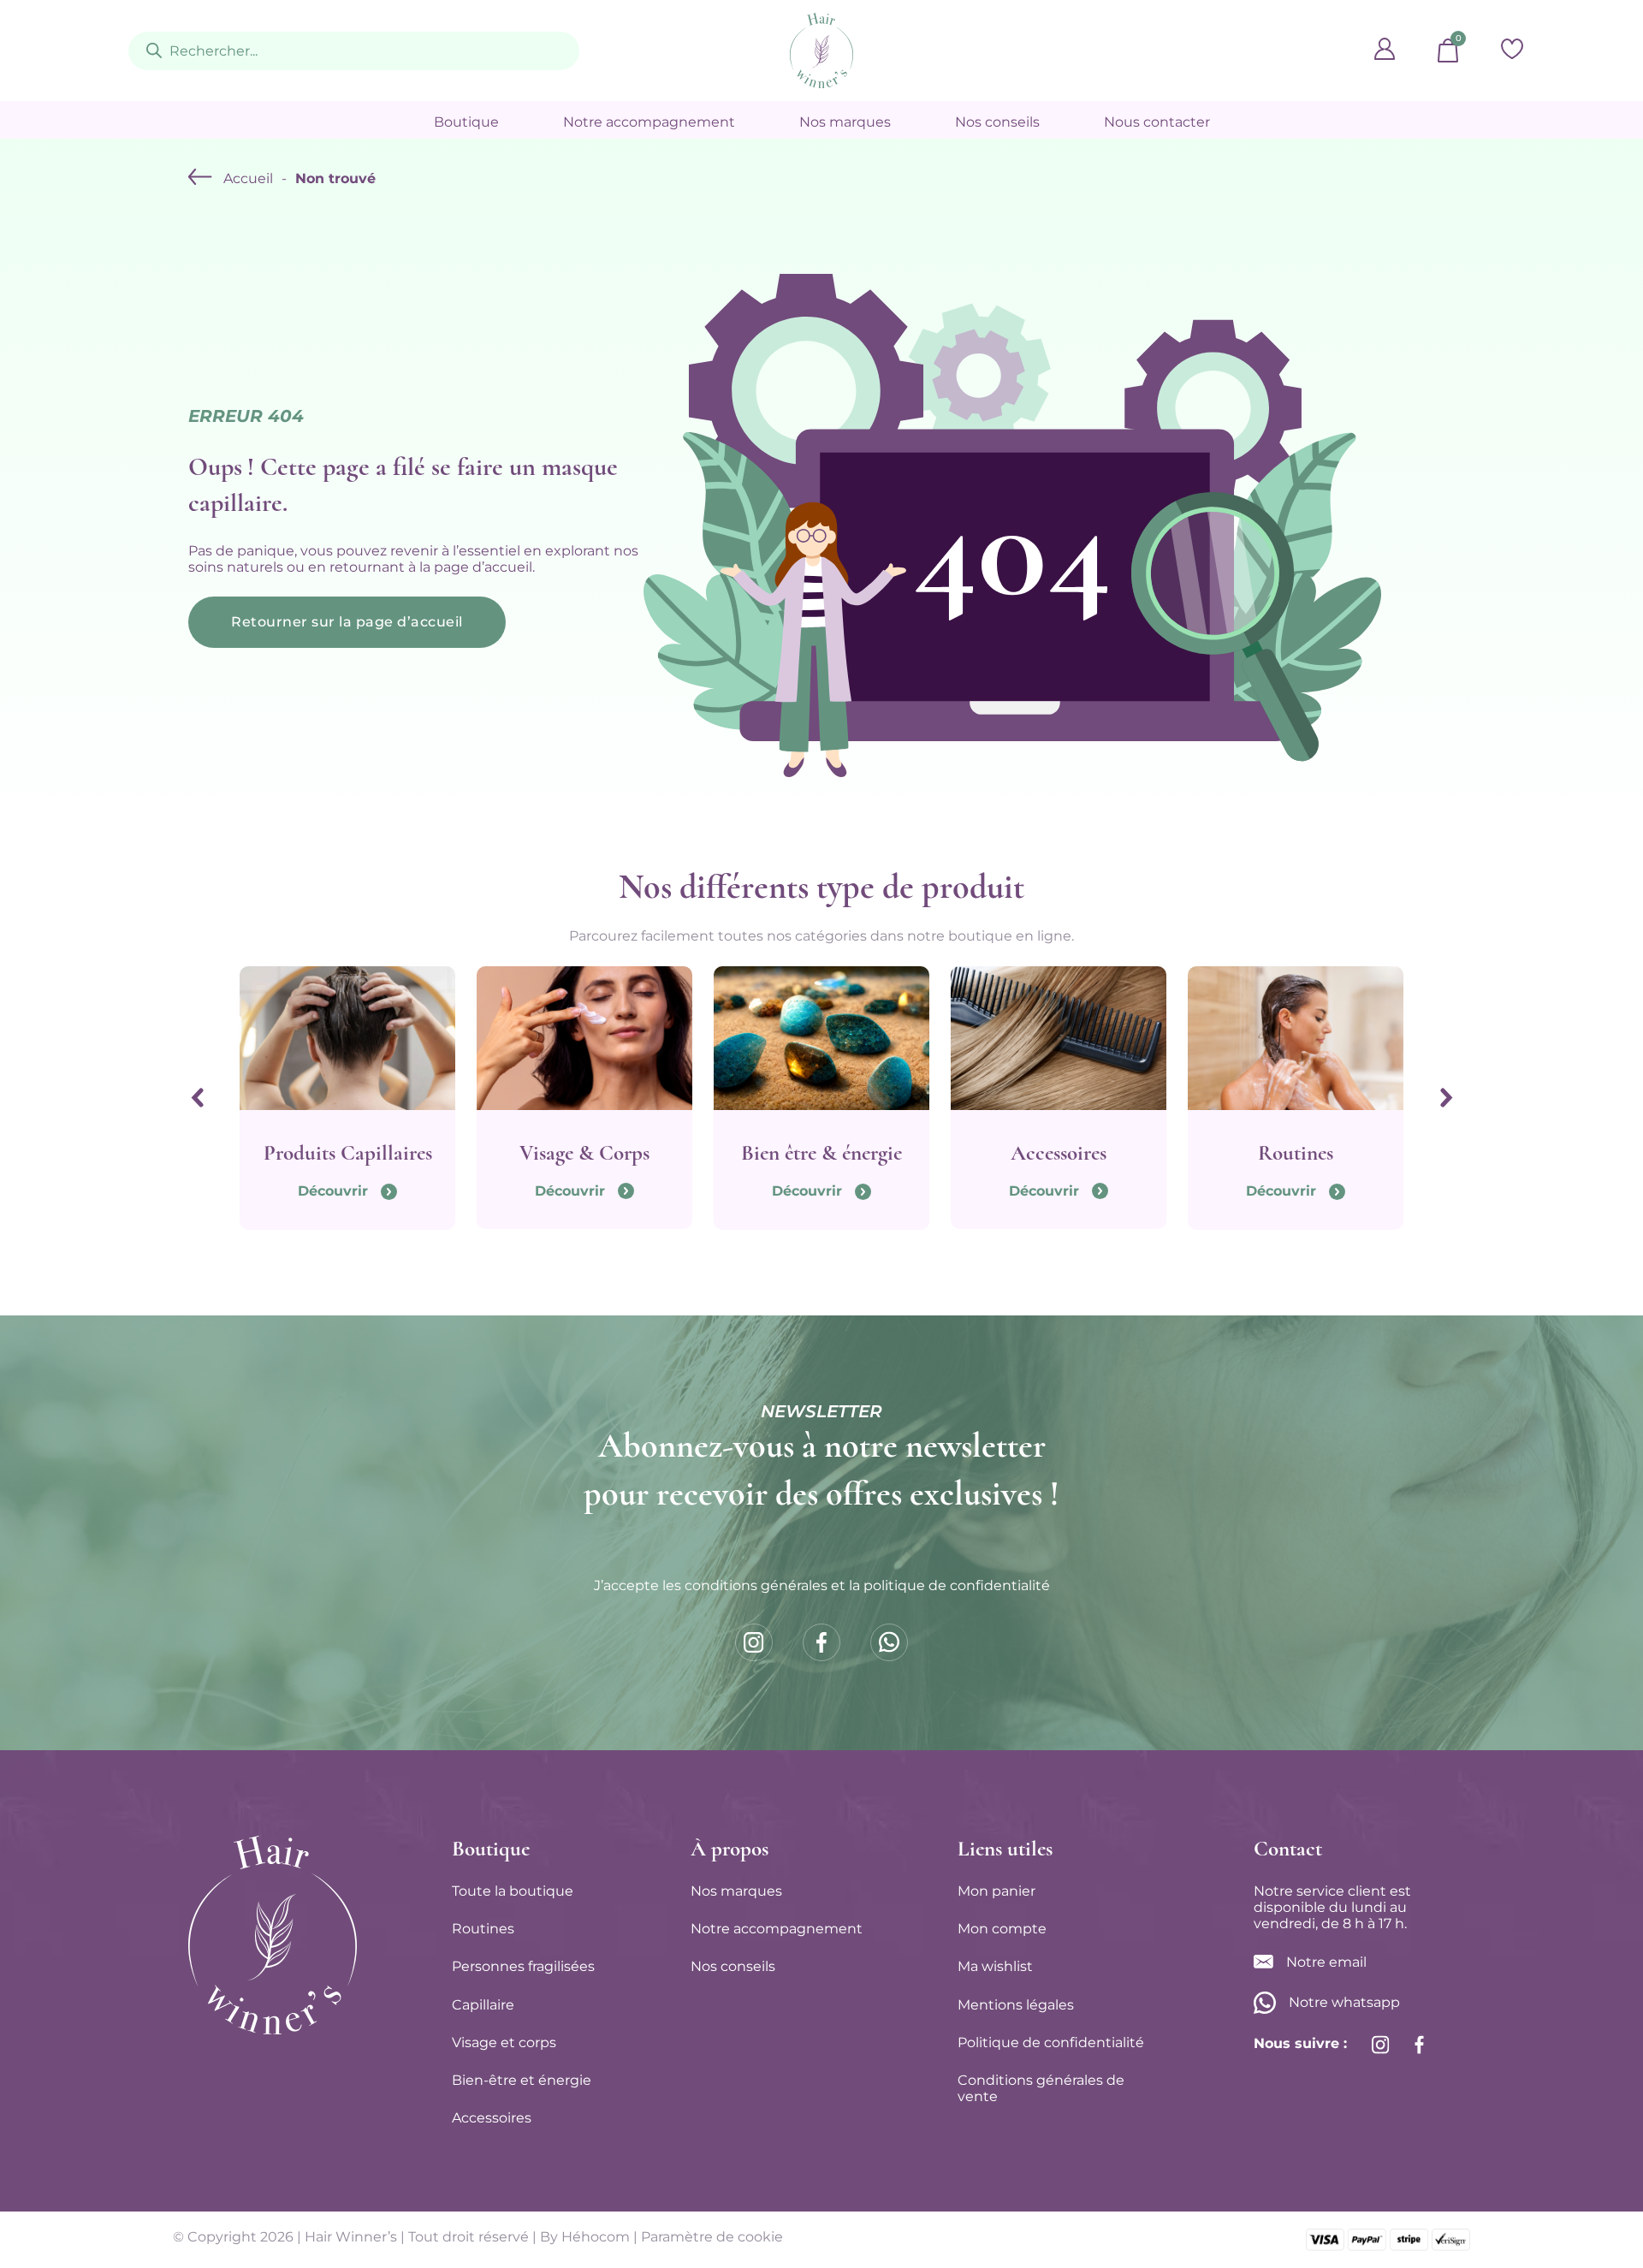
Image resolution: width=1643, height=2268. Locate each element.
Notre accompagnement (649, 122)
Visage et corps (504, 2042)
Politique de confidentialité (1051, 2042)
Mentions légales (1016, 2005)
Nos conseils (997, 122)
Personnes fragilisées (523, 1966)
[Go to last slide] (197, 1098)
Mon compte (1002, 1929)
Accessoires (492, 2118)
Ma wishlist (995, 1966)
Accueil (248, 178)
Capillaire (483, 2005)
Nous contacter (1157, 122)
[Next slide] (1446, 1098)
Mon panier (996, 1891)
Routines (483, 1929)
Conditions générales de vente (1041, 2088)
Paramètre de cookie (712, 2237)
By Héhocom (585, 2237)
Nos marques (845, 122)
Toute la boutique (513, 1891)
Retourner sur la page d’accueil (347, 622)
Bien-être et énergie (522, 2080)
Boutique (466, 122)
